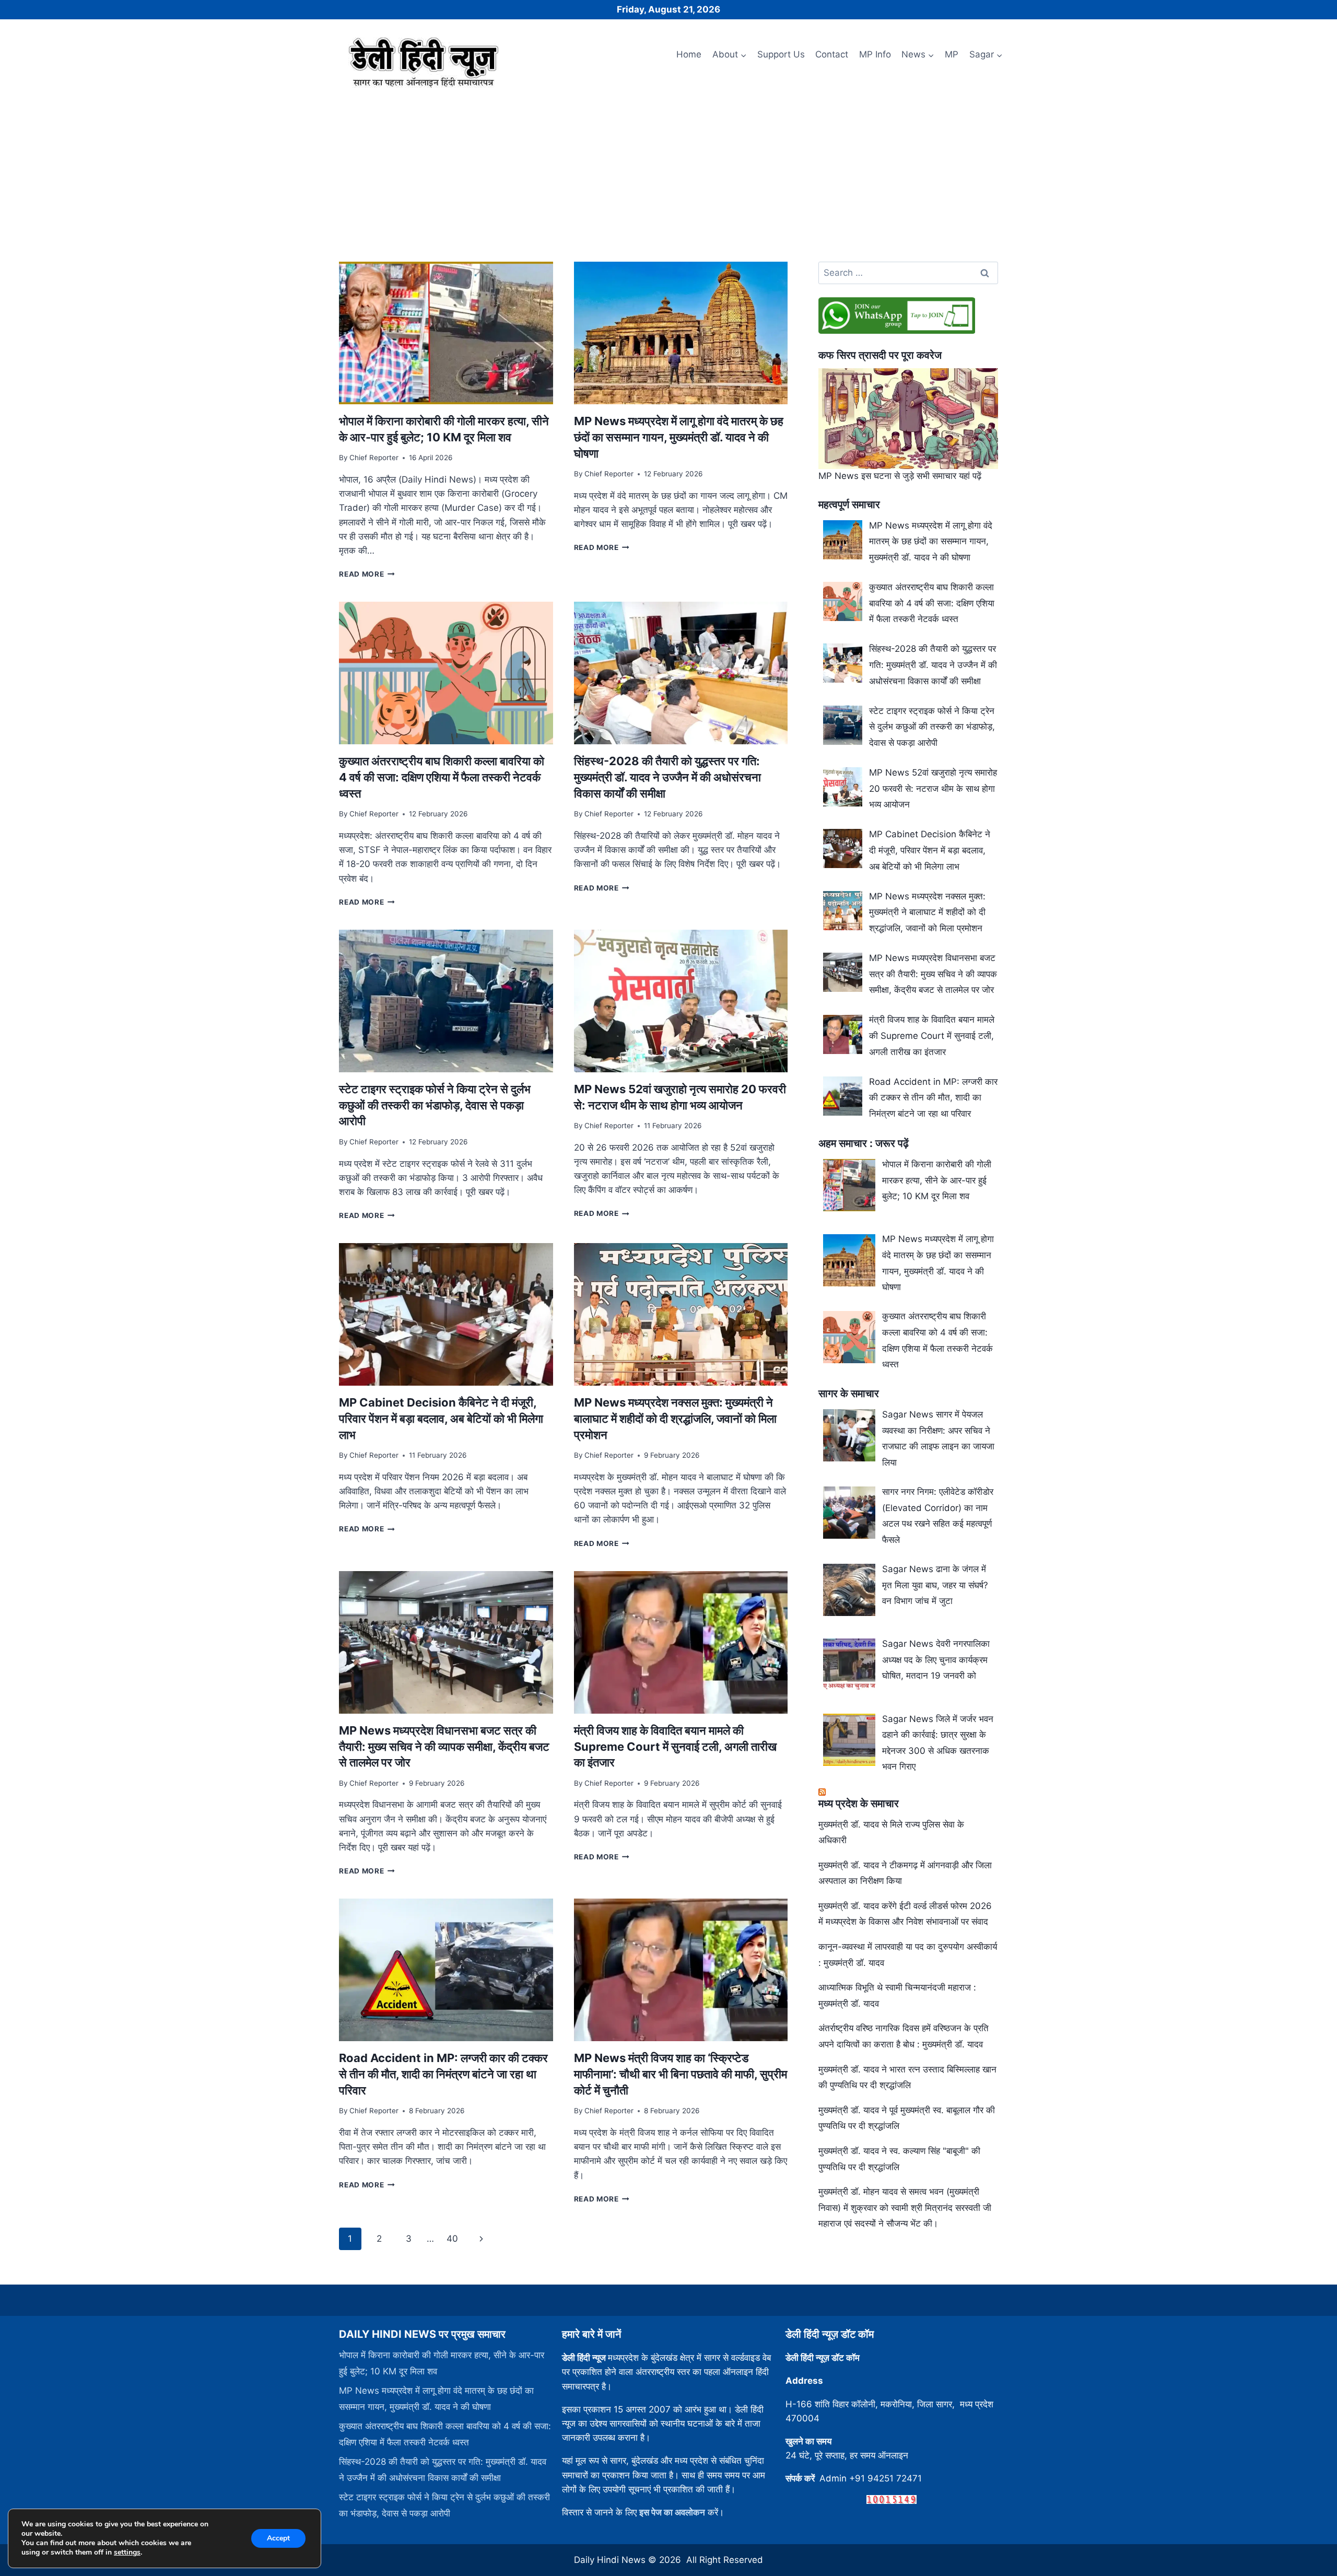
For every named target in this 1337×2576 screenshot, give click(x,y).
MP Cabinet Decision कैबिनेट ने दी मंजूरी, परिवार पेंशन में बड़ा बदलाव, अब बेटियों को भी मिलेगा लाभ (441, 1419)
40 (452, 2239)
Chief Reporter (374, 458)
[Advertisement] (668, 171)
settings (127, 2552)
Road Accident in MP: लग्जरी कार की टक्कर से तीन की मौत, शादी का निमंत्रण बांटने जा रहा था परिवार (443, 2074)
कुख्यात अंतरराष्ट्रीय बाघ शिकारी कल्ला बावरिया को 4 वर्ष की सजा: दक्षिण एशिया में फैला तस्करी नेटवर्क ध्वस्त (442, 777)
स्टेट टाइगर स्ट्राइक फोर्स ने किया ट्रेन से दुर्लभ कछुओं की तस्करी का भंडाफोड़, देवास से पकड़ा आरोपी (435, 1105)
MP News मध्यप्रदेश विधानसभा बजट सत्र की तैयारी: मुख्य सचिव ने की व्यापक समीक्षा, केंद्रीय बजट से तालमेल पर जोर (444, 1747)
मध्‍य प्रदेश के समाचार (859, 1804)
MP (952, 54)
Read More (367, 574)
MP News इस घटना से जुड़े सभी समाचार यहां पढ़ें (900, 476)
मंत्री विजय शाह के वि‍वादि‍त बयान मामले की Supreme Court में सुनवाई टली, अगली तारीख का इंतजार (675, 1747)
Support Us (781, 54)
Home (689, 54)
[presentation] (446, 333)
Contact (832, 54)
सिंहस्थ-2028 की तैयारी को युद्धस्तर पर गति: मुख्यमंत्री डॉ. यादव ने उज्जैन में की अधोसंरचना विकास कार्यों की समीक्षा (667, 777)
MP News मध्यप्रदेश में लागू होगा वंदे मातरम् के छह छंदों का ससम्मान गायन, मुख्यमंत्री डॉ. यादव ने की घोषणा (679, 437)
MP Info (875, 54)
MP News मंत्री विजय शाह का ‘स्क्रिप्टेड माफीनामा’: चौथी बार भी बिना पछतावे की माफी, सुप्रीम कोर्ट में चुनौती (681, 2074)
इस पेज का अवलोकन (672, 2512)
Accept (278, 2538)
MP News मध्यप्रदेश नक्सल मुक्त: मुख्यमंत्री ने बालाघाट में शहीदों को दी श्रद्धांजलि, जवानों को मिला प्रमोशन (675, 1419)
